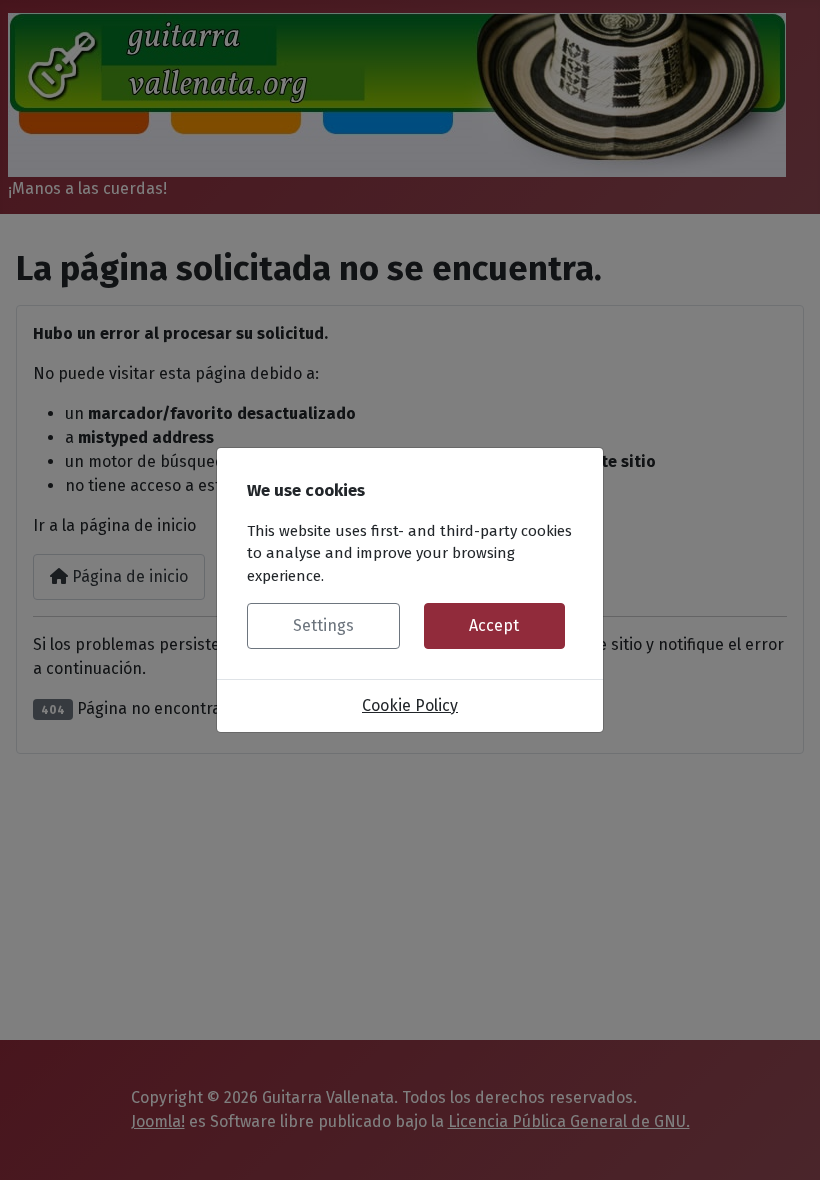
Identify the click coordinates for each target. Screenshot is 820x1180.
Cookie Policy (410, 705)
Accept (494, 625)
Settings (323, 625)
